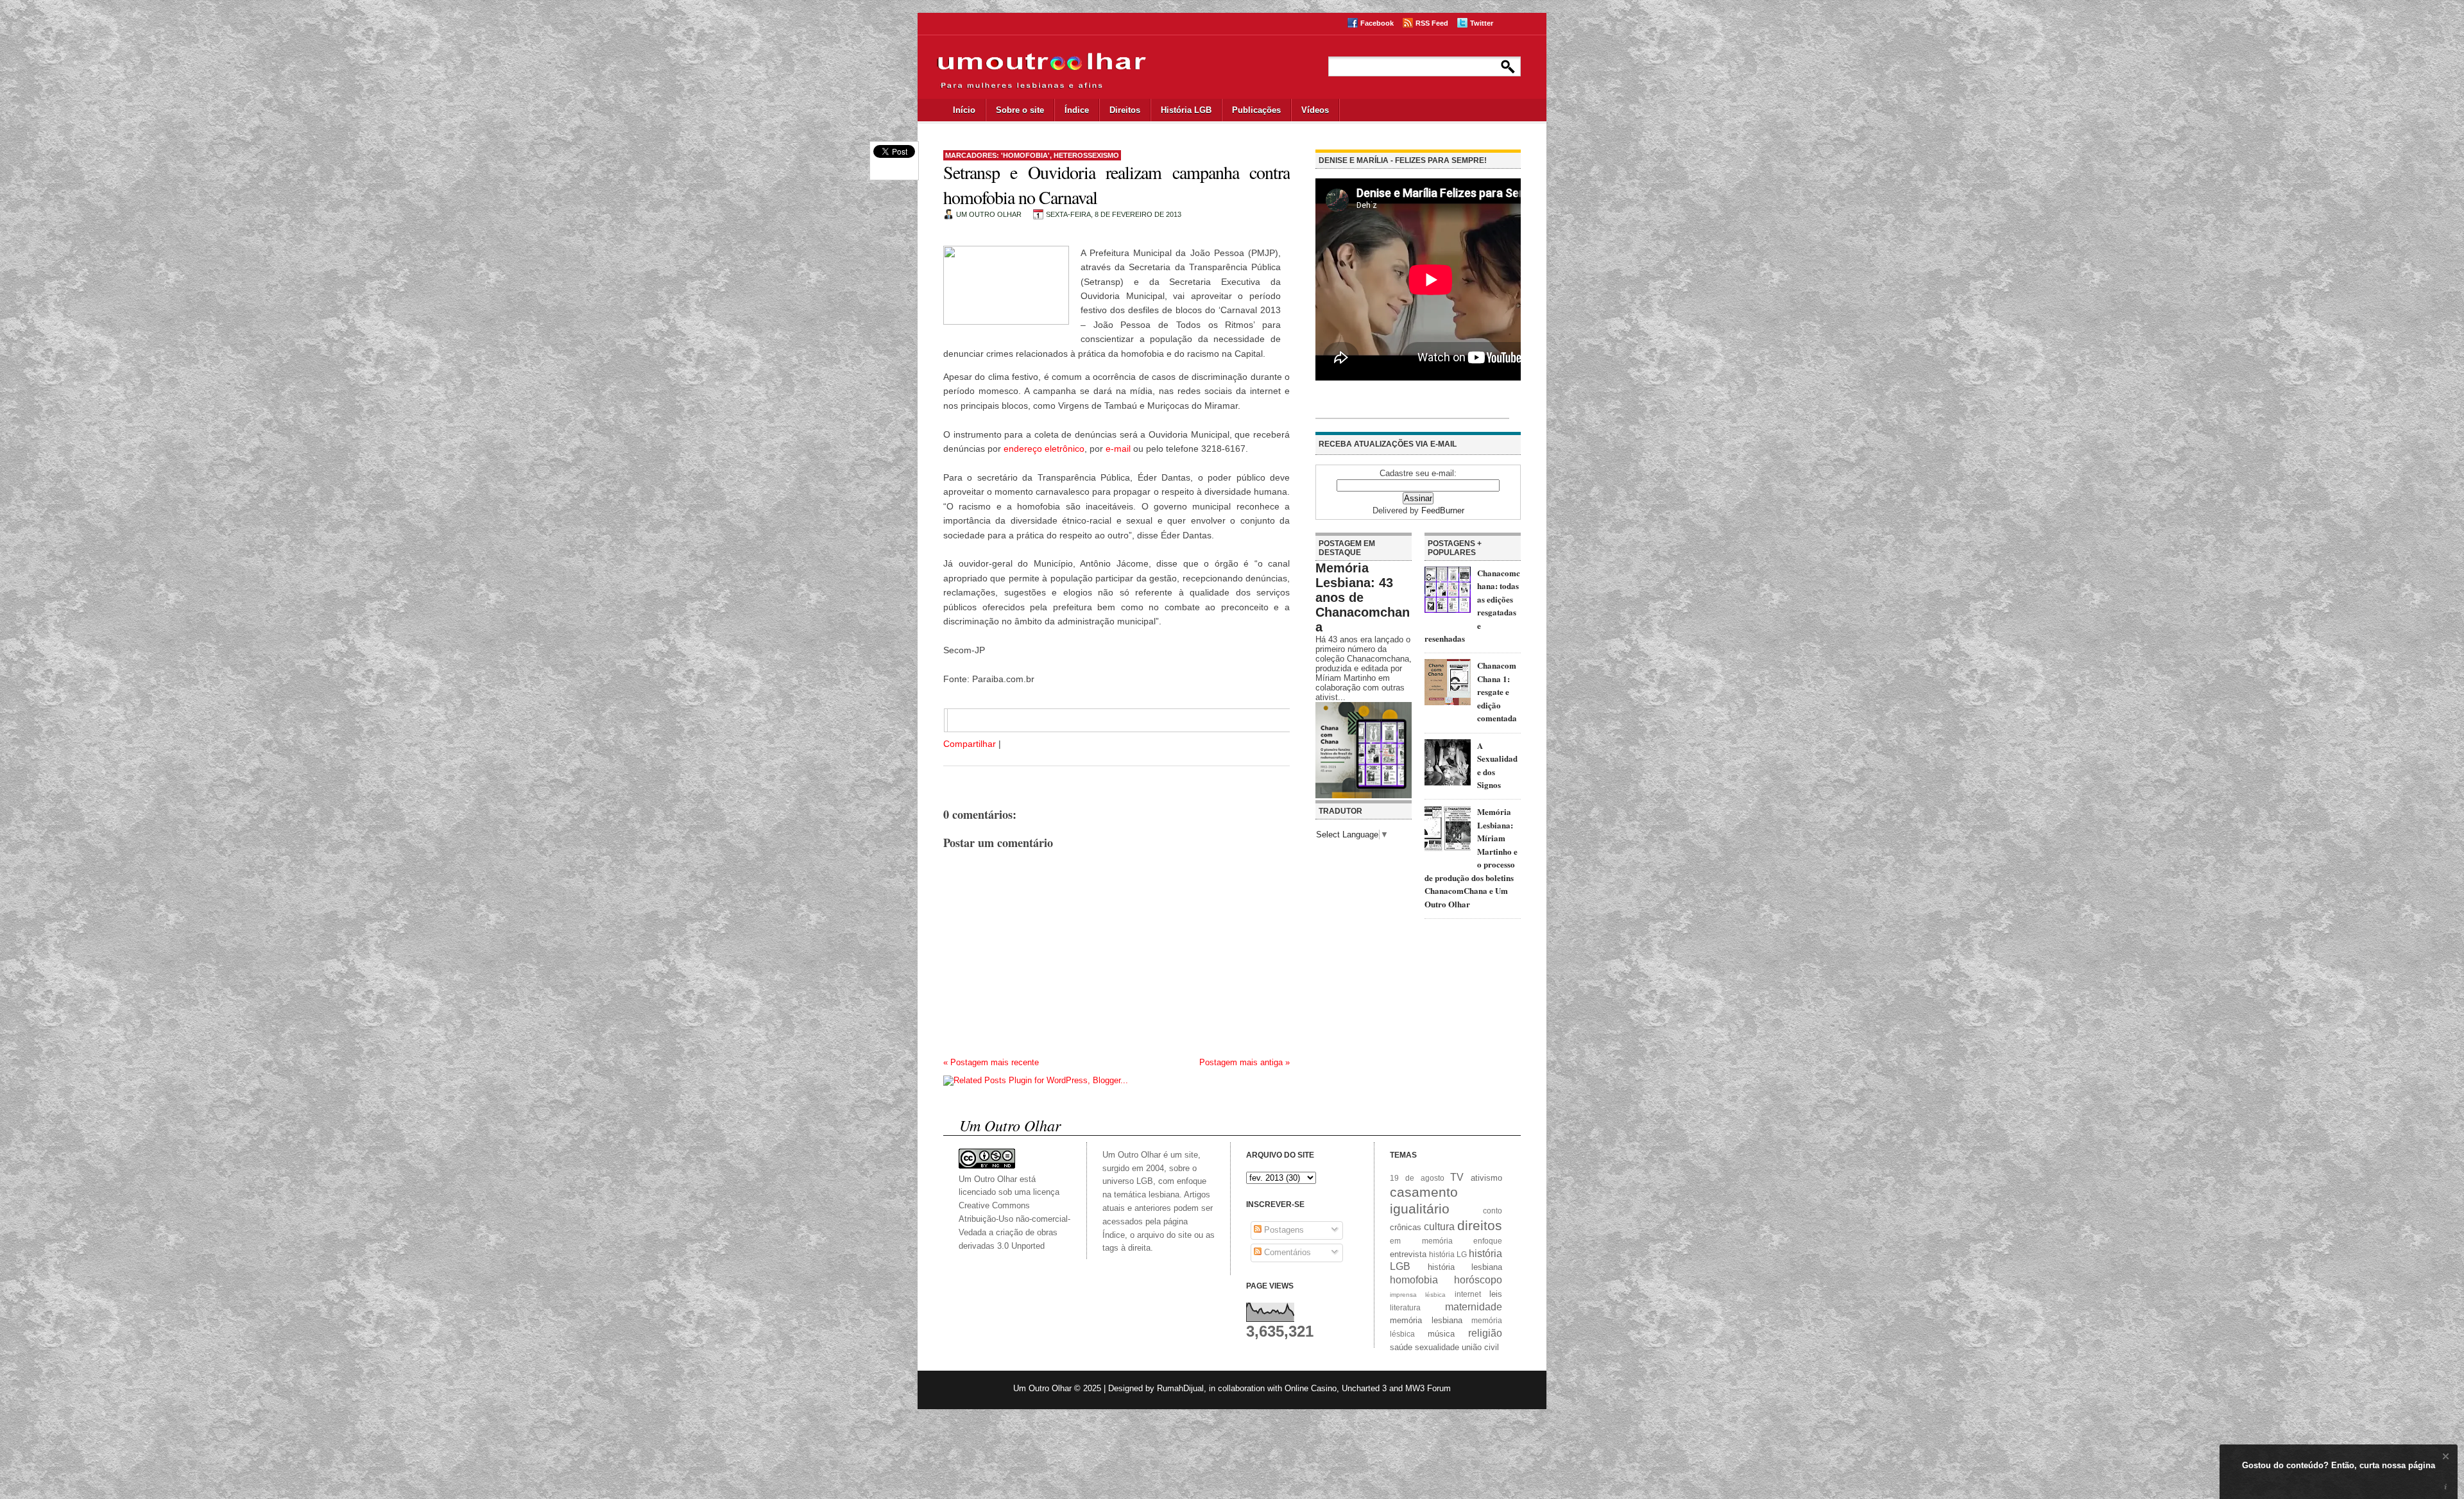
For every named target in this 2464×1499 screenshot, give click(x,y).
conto (1493, 1211)
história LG (1448, 1254)
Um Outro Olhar (1042, 1388)
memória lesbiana (1426, 1320)
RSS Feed (1432, 23)
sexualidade (1437, 1347)
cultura (1439, 1227)
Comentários (1286, 1252)
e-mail (1118, 449)
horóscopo (1478, 1280)
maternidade (1474, 1307)
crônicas (1406, 1227)
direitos (1480, 1225)
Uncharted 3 (1364, 1388)
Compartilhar (970, 744)
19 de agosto (1417, 1178)
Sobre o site (1020, 110)
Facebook (1377, 23)
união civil (1480, 1347)
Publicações (1256, 110)
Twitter (1482, 23)
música (1441, 1334)
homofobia (1414, 1280)
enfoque (1488, 1241)
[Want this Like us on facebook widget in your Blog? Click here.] (2446, 1487)
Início (964, 110)
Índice (1077, 110)
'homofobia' (1025, 155)
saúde (1401, 1347)
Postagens (1283, 1230)
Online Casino (1311, 1388)
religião (1485, 1333)
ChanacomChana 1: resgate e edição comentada (1497, 691)
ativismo (1486, 1178)
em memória (1421, 1241)
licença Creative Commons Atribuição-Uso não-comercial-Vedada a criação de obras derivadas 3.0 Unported (1014, 1219)
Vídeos (1315, 110)
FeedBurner (1443, 510)
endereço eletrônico (1044, 449)
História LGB (1186, 110)
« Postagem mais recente (991, 1062)
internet (1468, 1294)
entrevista (1408, 1254)
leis (1496, 1294)
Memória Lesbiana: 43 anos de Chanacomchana (1363, 597)
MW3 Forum (1428, 1388)
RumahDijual (1180, 1388)
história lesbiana (1465, 1267)
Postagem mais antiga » (1245, 1062)
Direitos (1125, 110)
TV (1457, 1177)
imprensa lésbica (1418, 1295)
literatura (1405, 1307)
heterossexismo (1086, 155)
